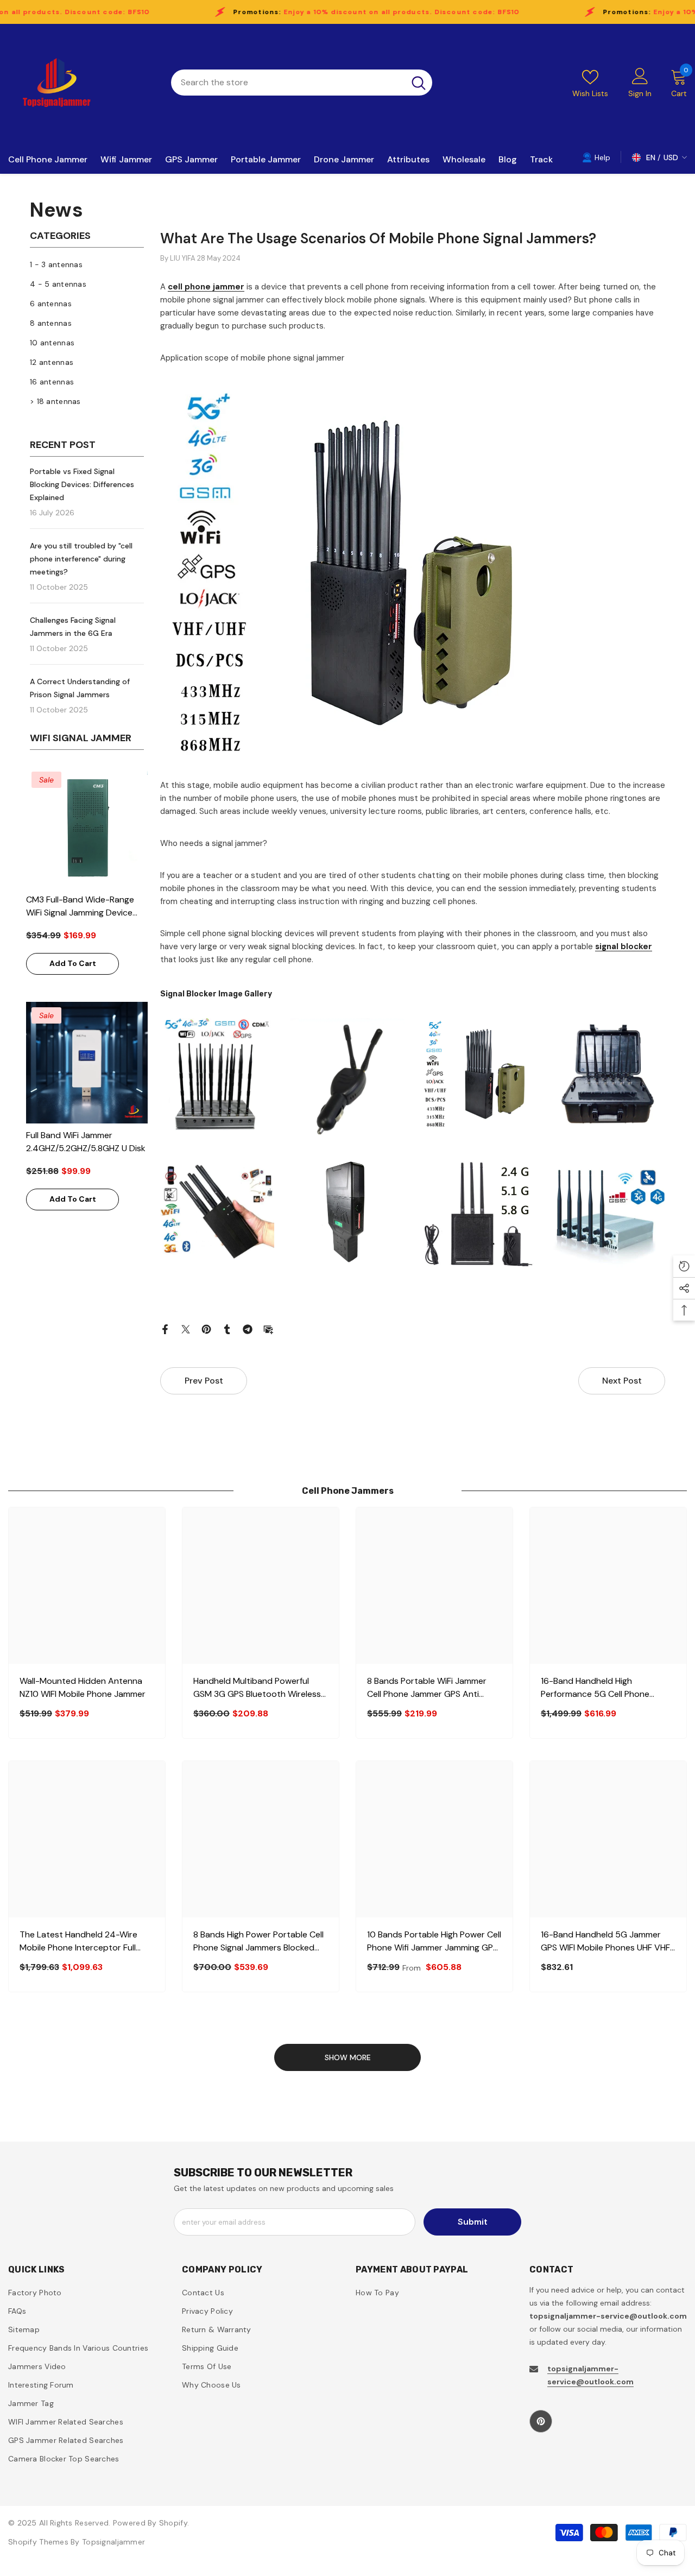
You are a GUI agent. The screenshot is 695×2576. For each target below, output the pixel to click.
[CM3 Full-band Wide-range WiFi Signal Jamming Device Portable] (87, 827)
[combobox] (288, 83)
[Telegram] (248, 1329)
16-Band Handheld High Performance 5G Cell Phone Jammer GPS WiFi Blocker (595, 1688)
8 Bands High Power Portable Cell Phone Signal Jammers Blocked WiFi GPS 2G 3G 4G (258, 1942)
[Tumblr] (227, 1329)
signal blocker (624, 946)
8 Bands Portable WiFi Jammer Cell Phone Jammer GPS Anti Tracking (427, 1688)
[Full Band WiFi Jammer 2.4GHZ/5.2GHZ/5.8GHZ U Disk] (87, 1063)
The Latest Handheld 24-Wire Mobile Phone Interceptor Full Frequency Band (78, 1942)
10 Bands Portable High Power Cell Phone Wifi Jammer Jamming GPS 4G (434, 1942)
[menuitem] (87, 264)
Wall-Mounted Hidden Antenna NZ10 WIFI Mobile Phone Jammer (83, 1687)
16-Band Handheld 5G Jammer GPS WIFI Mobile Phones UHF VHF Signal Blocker (605, 1942)
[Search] (302, 83)
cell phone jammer (206, 287)
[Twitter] (186, 1329)
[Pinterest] (206, 1329)
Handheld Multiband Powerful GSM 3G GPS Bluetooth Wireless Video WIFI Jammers (257, 1688)
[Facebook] (165, 1329)
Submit (473, 2222)
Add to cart (73, 963)
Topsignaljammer (113, 2542)
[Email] (268, 1329)
